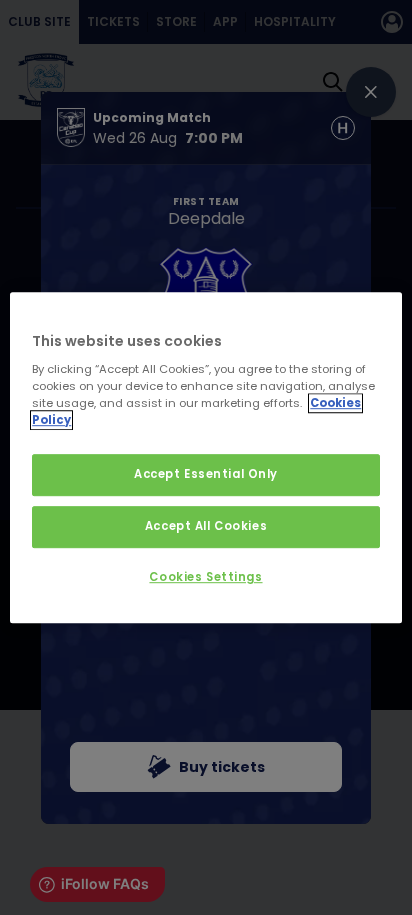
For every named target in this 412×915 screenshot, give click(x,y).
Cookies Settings (205, 577)
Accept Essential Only (206, 475)
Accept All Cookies (206, 526)
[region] (205, 458)
